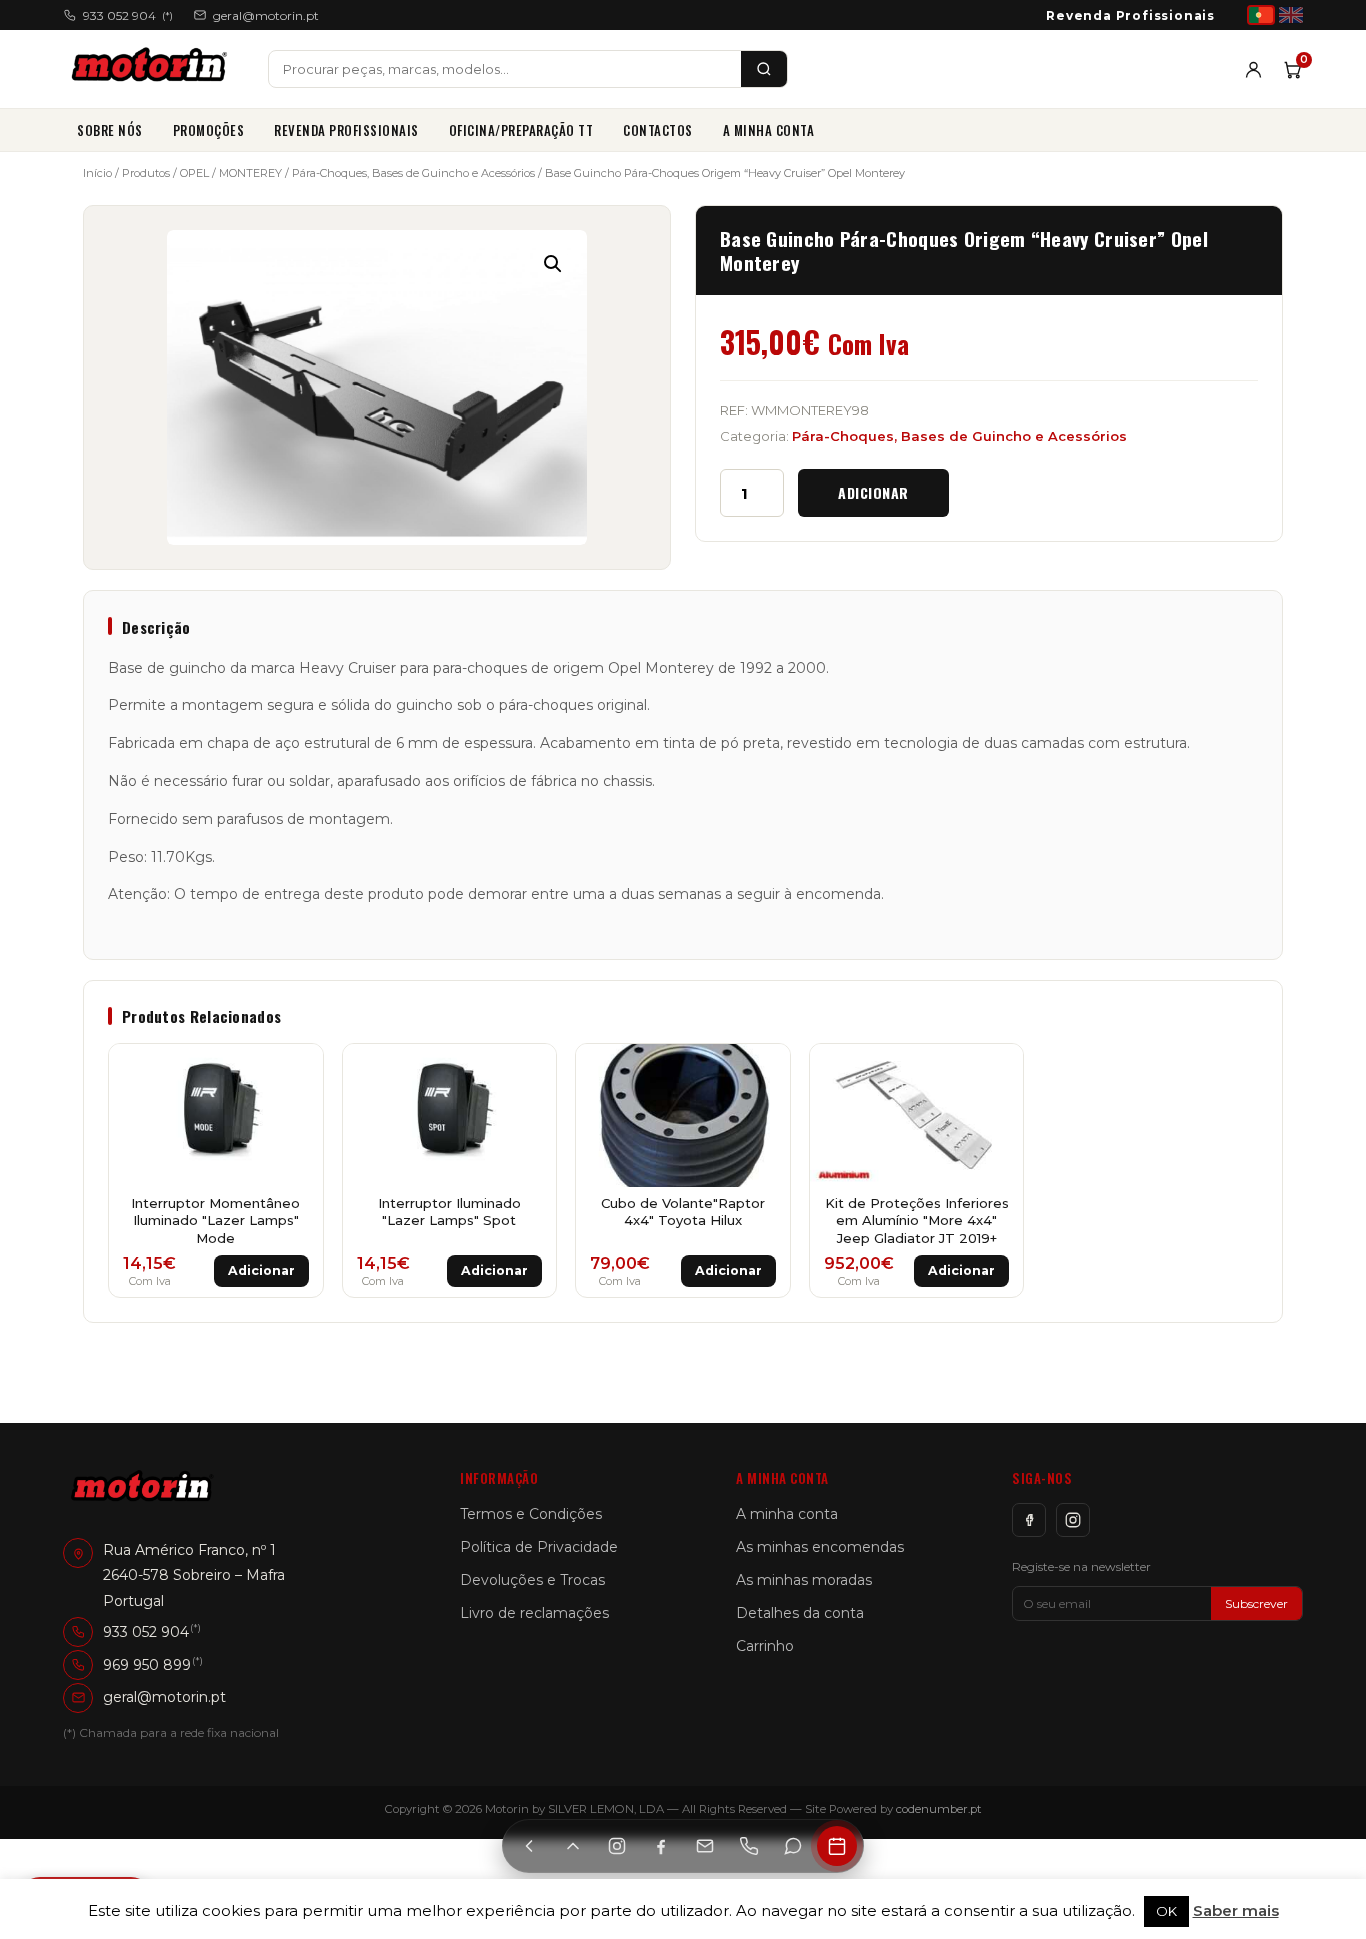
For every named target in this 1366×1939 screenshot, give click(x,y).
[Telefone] (749, 1846)
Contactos (658, 130)
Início (97, 173)
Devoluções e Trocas (532, 1580)
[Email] (705, 1846)
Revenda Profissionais (1130, 15)
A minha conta (769, 130)
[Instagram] (1073, 1520)
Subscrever (1256, 1603)
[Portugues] (1261, 15)
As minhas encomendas (820, 1547)
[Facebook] (1029, 1520)
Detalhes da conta (800, 1613)
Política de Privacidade (539, 1547)
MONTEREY (250, 173)
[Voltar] (529, 1846)
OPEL (194, 173)
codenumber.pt (939, 1809)
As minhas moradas (804, 1580)
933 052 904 (128, 15)
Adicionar (873, 492)
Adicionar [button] (261, 1270)
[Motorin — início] (153, 69)
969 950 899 (147, 1664)
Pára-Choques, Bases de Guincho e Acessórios (413, 173)
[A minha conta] (1253, 69)
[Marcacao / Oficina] (837, 1846)
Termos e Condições (531, 1514)
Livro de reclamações (534, 1613)
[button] (553, 264)
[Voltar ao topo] (573, 1846)
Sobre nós (110, 130)
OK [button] (1166, 1911)
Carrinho (765, 1646)
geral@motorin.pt (266, 15)
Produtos (146, 173)
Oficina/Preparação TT (521, 130)
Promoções (209, 130)
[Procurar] (764, 69)
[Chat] (793, 1846)
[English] (1291, 15)
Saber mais (1236, 1910)
